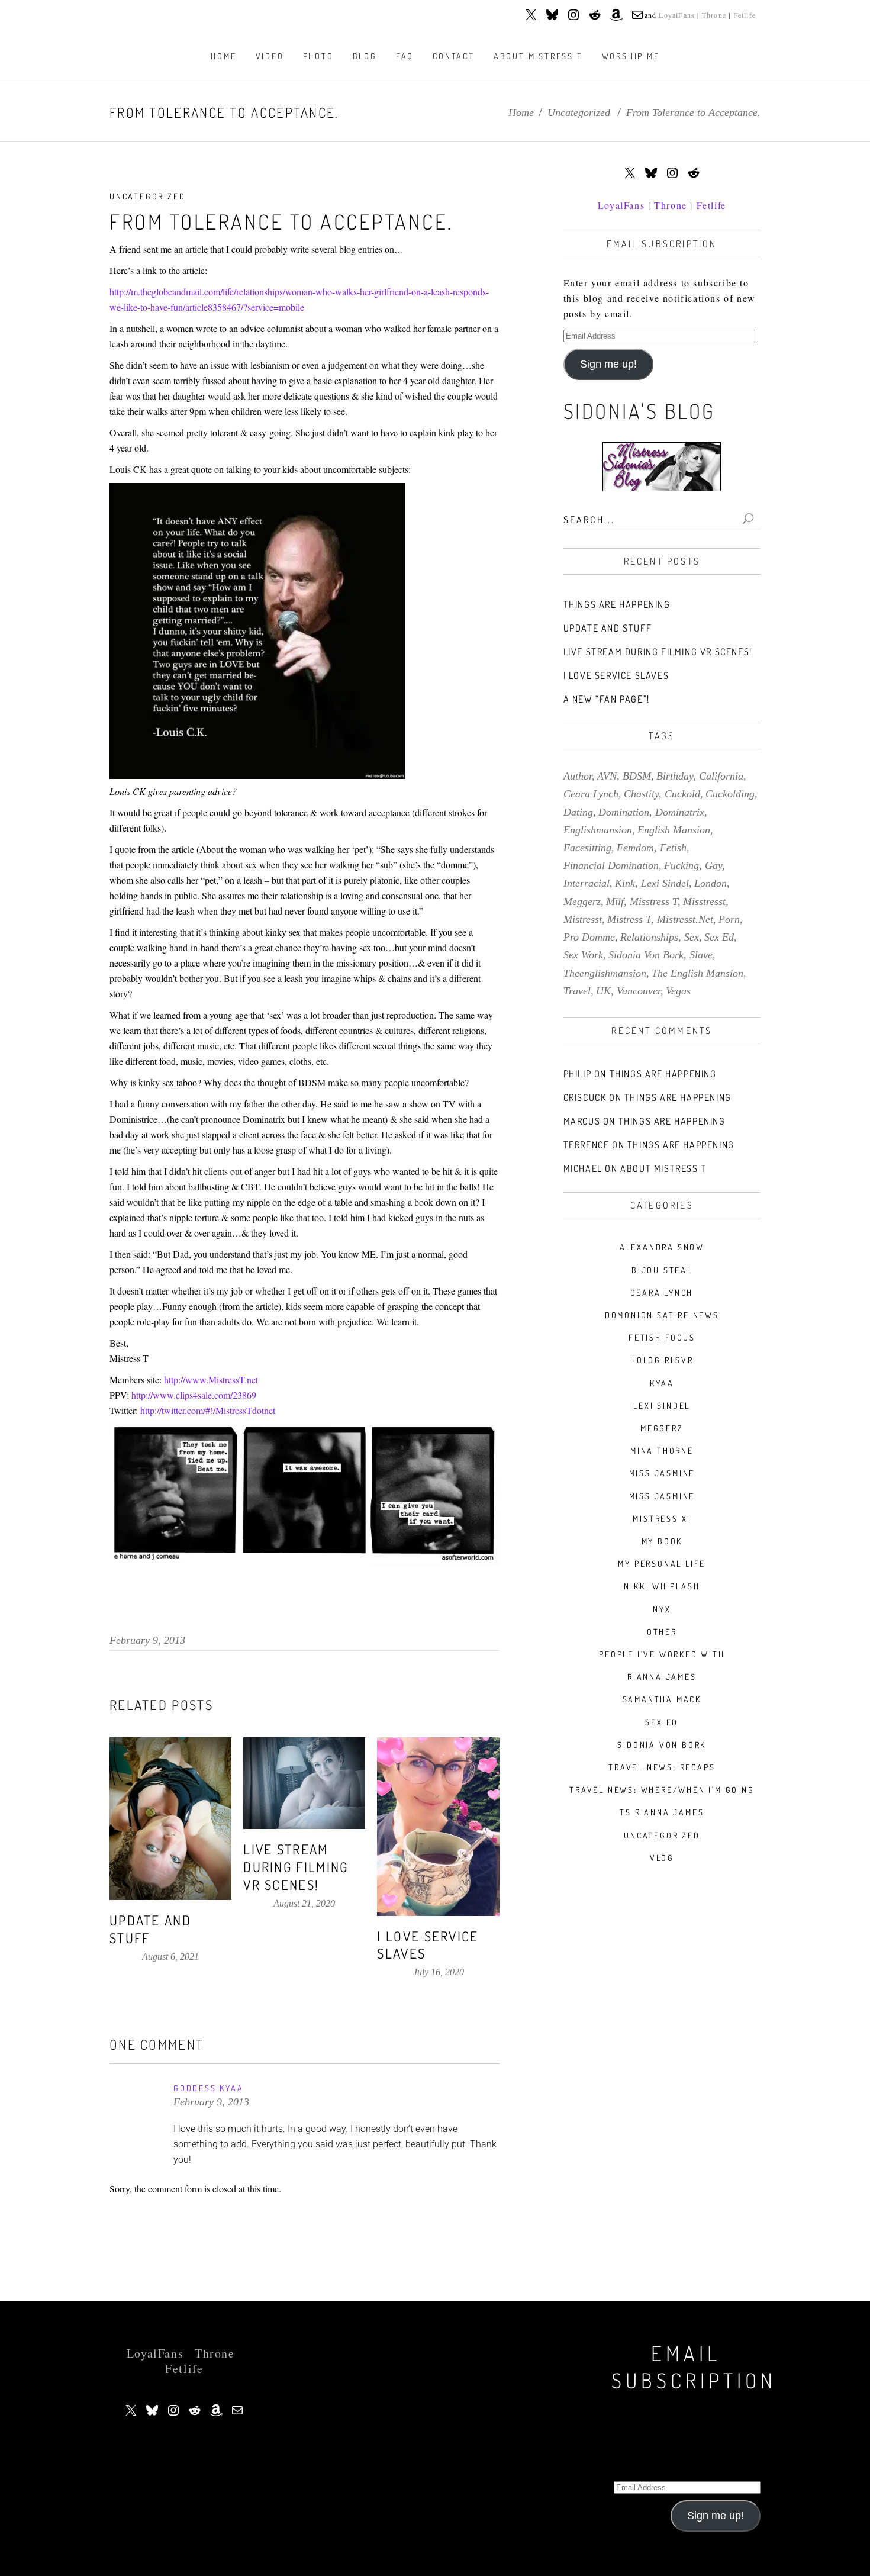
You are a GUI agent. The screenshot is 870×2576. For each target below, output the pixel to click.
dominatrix (680, 812)
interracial (587, 883)
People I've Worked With (662, 1654)
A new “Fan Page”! (607, 699)
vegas (678, 991)
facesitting (587, 848)
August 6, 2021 (170, 1957)
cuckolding (730, 794)
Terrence (587, 1145)
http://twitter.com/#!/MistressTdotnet (208, 1410)
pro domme (589, 937)
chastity (641, 794)
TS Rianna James (662, 1812)
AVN (607, 776)
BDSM (637, 776)
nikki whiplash (662, 1586)
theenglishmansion (605, 973)
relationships (649, 937)
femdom (635, 848)
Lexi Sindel (662, 1405)
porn (729, 919)
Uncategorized (579, 112)
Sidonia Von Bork (662, 1745)
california (721, 776)
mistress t (629, 919)
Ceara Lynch (662, 1292)
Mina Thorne (662, 1450)
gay (713, 865)
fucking (681, 865)
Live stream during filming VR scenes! (296, 1867)
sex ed (719, 937)
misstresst (704, 901)
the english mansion (697, 973)
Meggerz (662, 1428)
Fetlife (745, 15)
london (710, 883)
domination (624, 812)
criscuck (585, 1097)
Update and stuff (608, 628)
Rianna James (662, 1677)
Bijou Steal (662, 1270)
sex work (583, 955)
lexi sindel (665, 883)
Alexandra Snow (662, 1247)
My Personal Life (662, 1564)
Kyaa (662, 1383)
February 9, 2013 (147, 1640)
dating (578, 812)
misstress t (654, 901)
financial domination (611, 865)
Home (521, 112)
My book (662, 1541)
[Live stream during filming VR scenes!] (304, 1783)
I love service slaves (616, 675)
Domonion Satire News (662, 1315)
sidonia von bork (646, 955)
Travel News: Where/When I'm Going (662, 1790)
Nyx (662, 1609)
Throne (714, 15)
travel (577, 991)
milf (615, 901)
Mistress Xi (662, 1519)
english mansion (674, 830)
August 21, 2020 (304, 1903)
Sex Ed (662, 1722)
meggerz (582, 901)
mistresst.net (685, 919)
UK (603, 991)
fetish (673, 848)
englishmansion (598, 830)
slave (701, 955)
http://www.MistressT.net (211, 1379)
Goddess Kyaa (209, 2088)
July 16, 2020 (439, 1972)
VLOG (662, 1858)
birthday (675, 776)
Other (662, 1632)
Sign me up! (608, 364)
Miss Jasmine (662, 1473)
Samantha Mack (662, 1699)
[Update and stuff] (170, 1819)
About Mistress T (663, 1168)
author (578, 776)
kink (625, 883)
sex (692, 937)
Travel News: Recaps (662, 1767)
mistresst (583, 919)
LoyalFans (677, 15)
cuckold (682, 794)
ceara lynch (591, 794)
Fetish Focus (662, 1337)
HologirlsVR (662, 1360)
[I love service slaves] (438, 1826)
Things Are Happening (617, 604)
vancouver (639, 991)
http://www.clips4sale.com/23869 (194, 1395)
